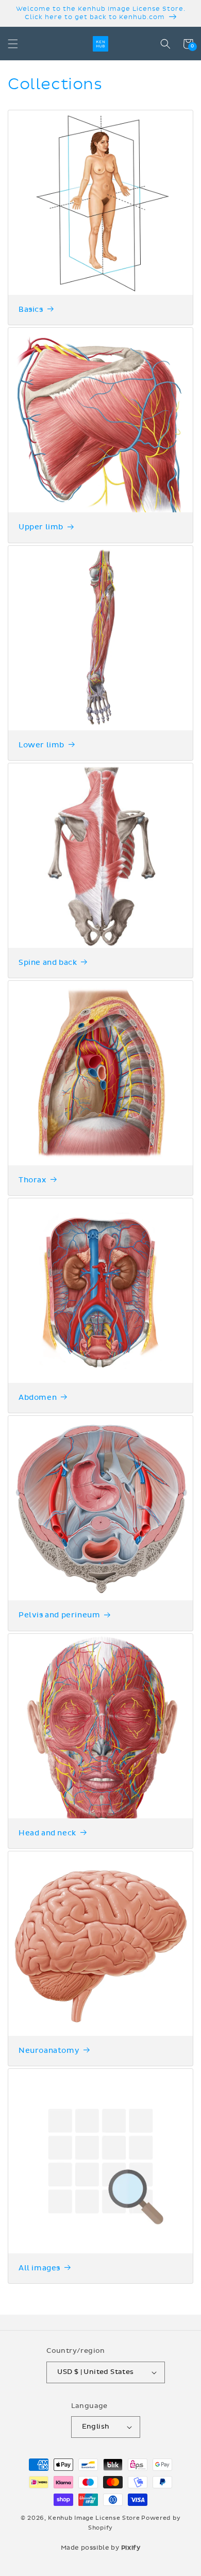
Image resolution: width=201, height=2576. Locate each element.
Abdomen (38, 1398)
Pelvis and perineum (59, 1615)
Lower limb (41, 745)
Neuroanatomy (49, 2051)
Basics (31, 310)
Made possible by (101, 2548)
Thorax (32, 1180)
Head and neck (47, 1833)
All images (39, 2268)
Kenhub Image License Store (94, 2518)
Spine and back (48, 963)
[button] (13, 44)
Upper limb (41, 527)
